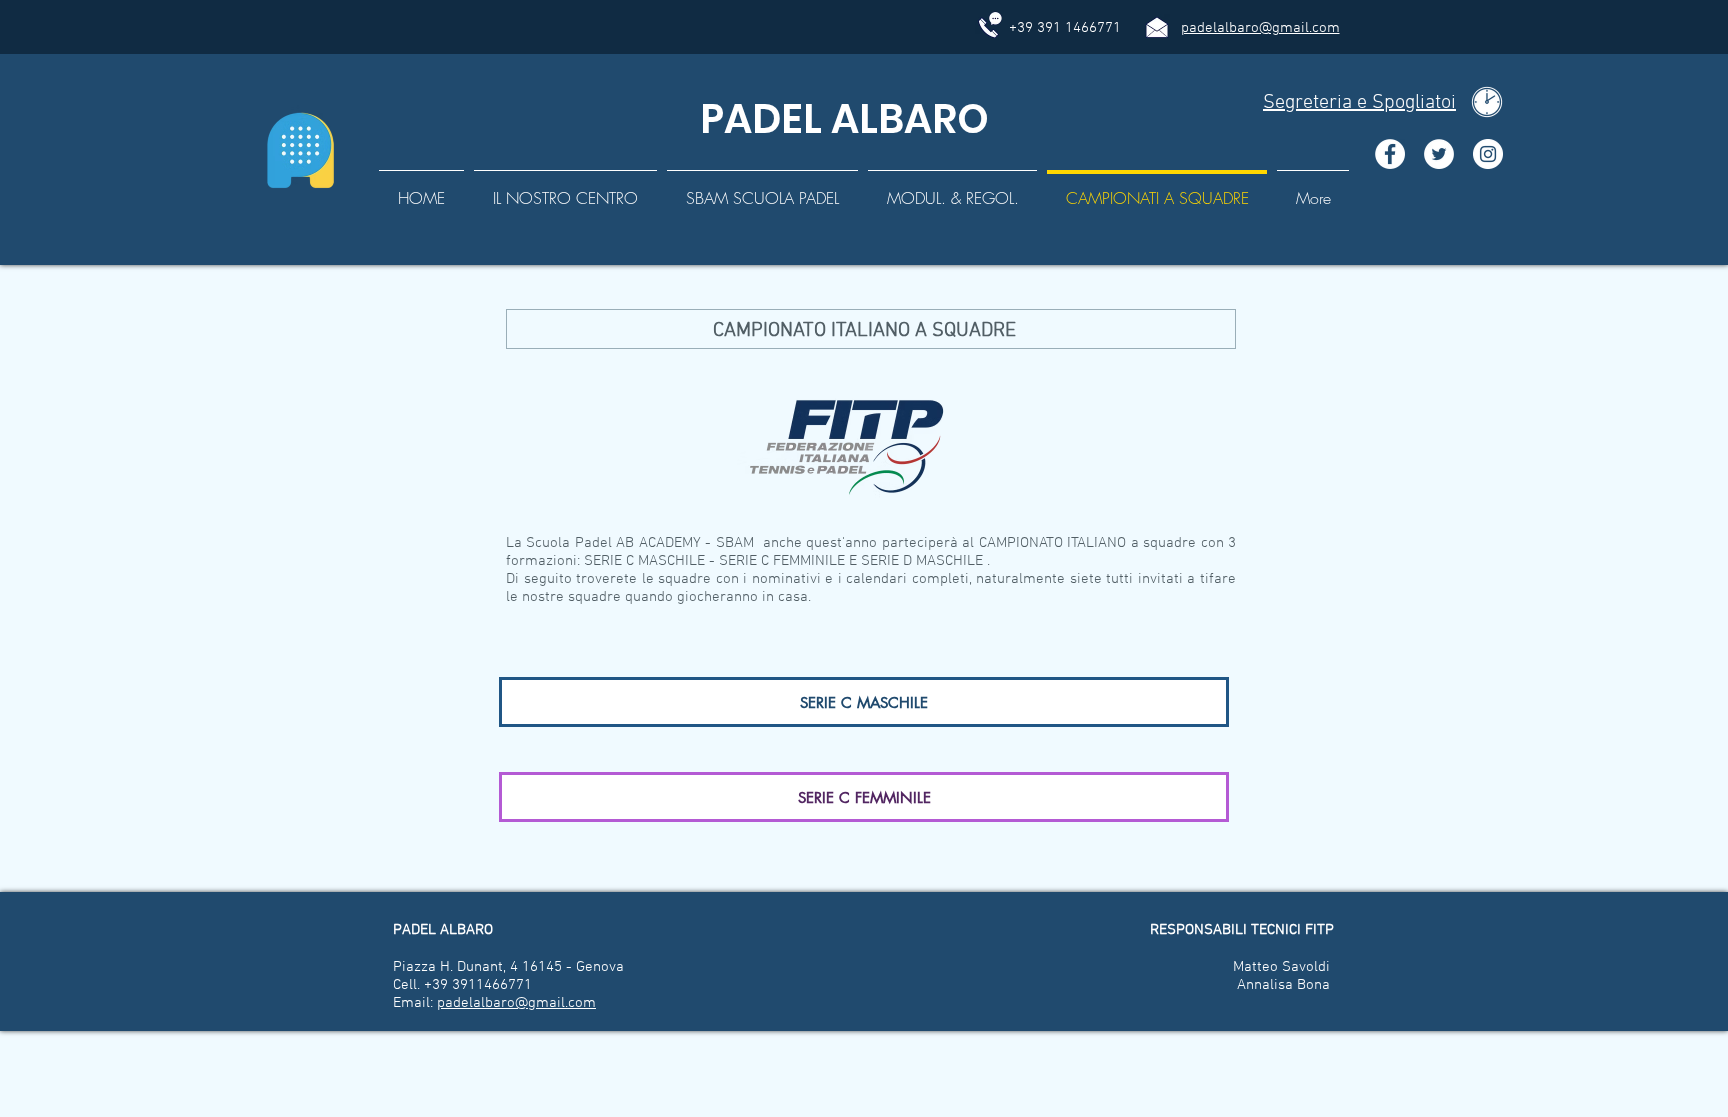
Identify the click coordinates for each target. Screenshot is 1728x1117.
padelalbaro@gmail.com (1260, 28)
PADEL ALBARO (840, 119)
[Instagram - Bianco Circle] (1488, 154)
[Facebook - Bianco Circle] (1390, 154)
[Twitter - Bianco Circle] (1439, 154)
